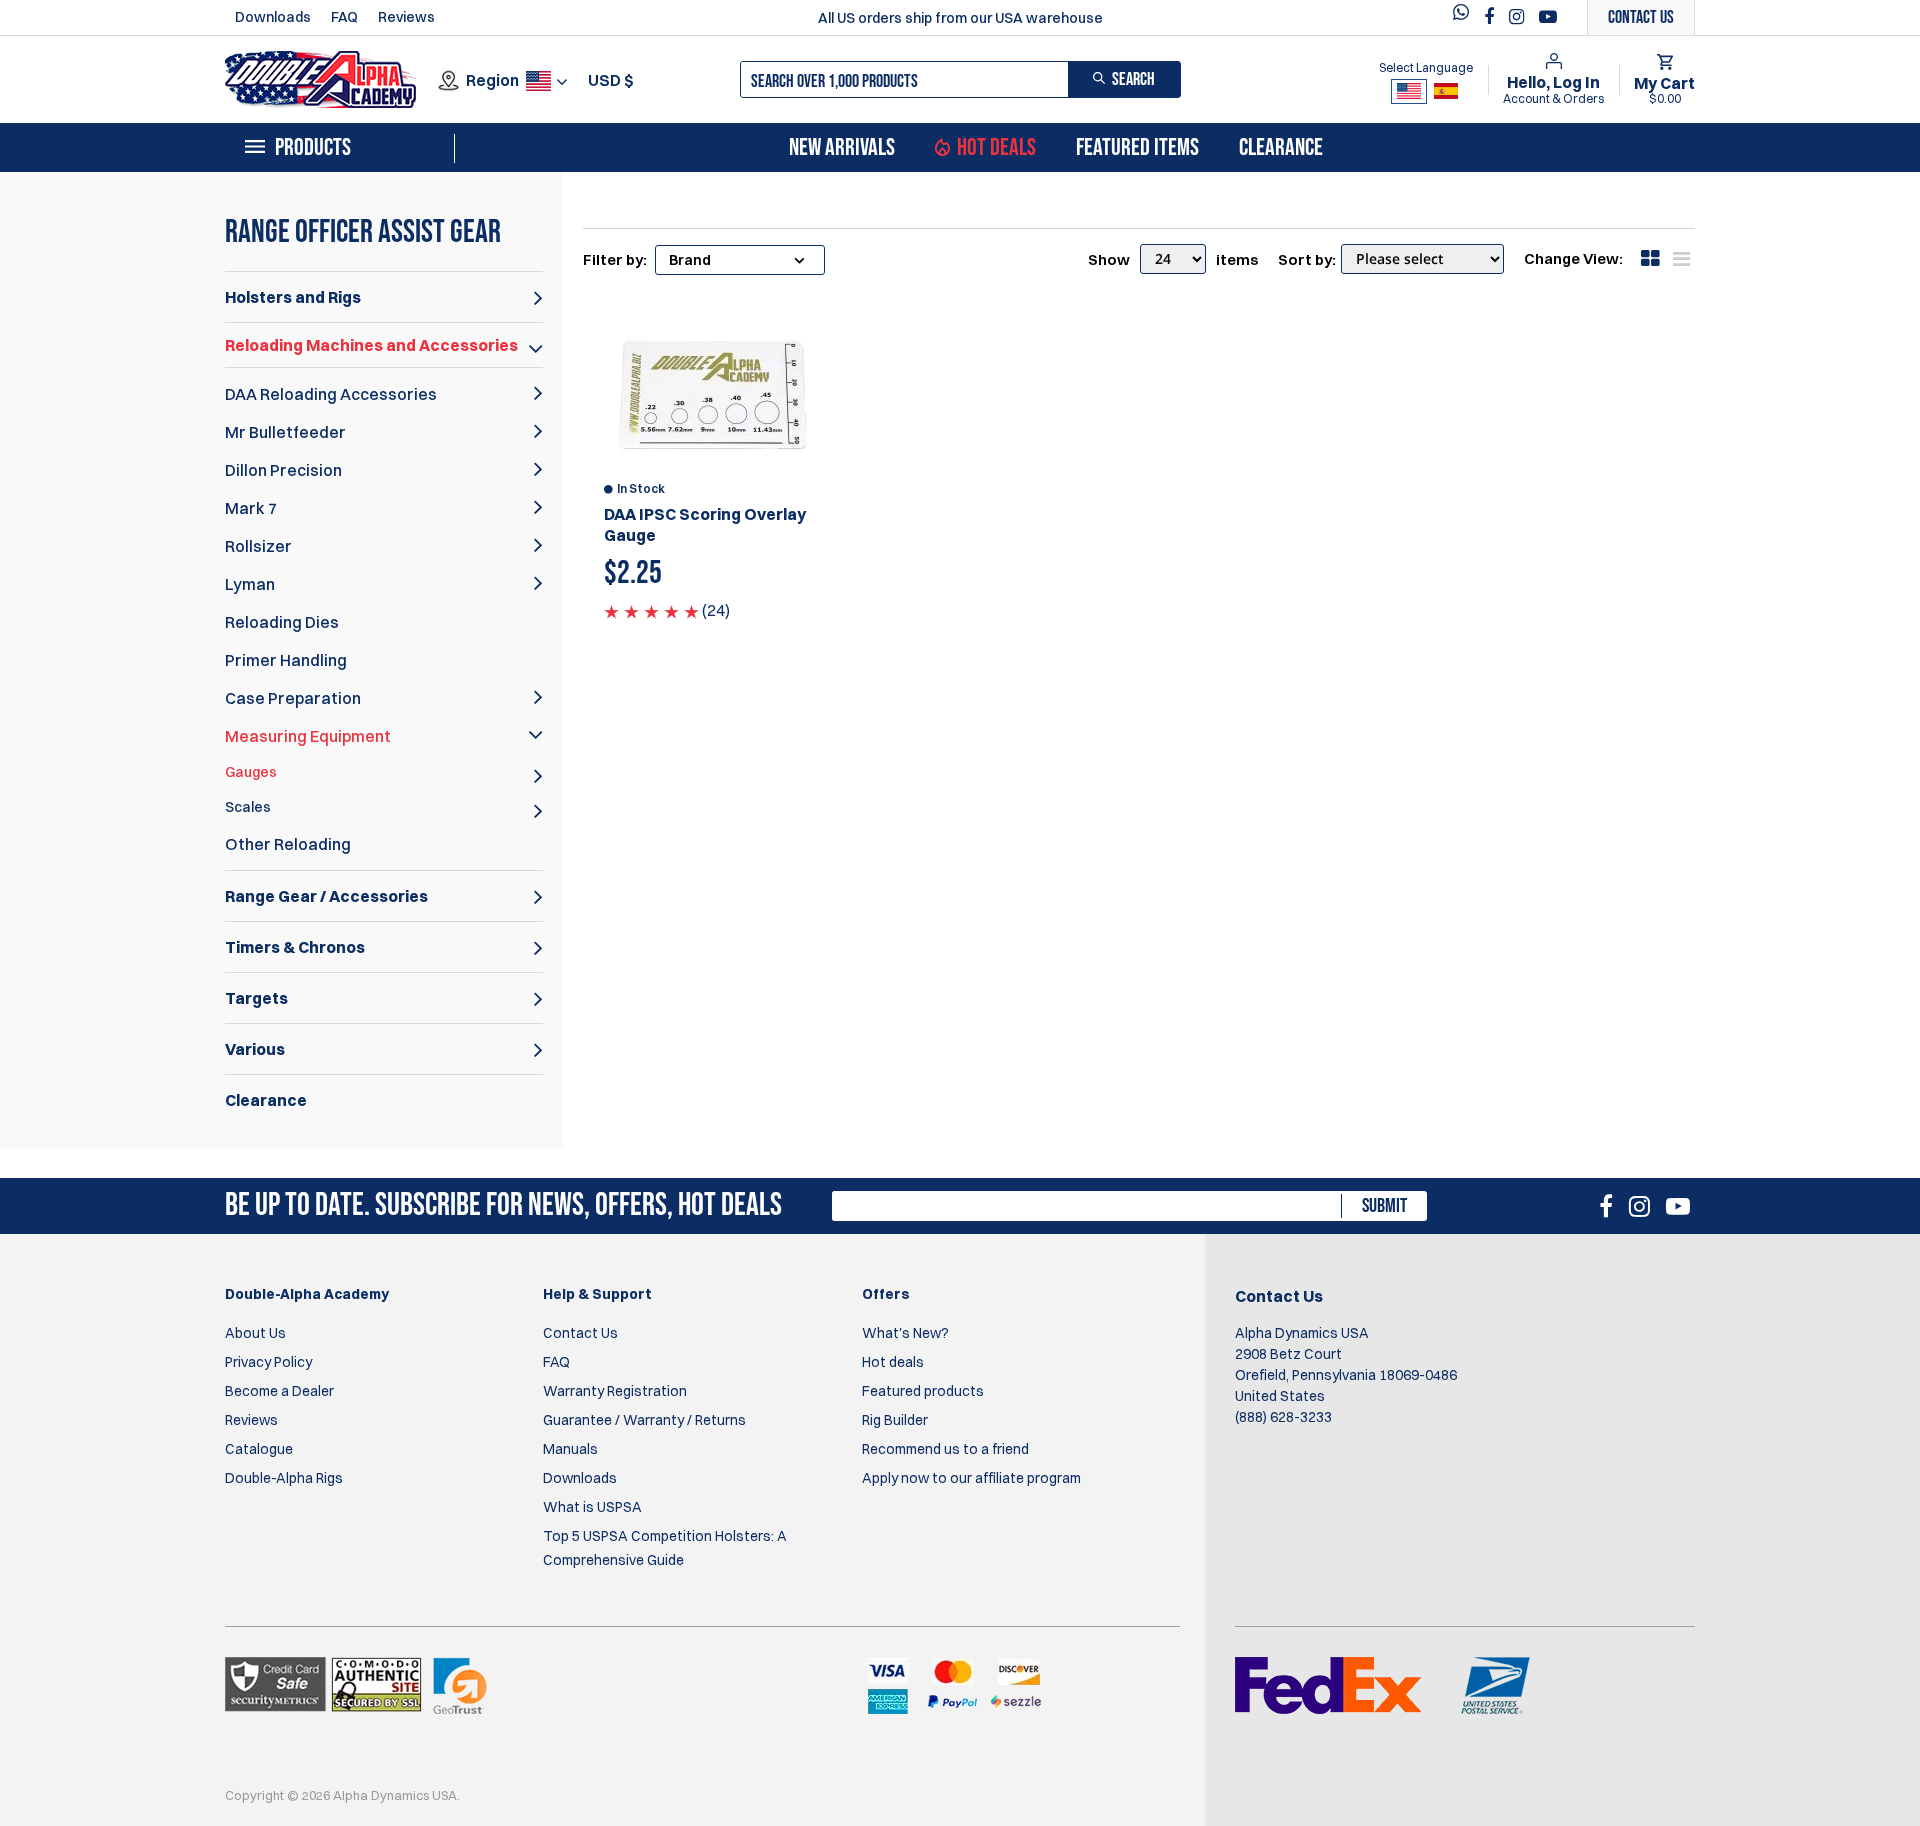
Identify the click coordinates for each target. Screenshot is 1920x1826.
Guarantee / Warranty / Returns (644, 1420)
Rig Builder (895, 1420)
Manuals (570, 1449)
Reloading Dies (282, 622)
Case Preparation (293, 698)
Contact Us (580, 1333)
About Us (255, 1333)
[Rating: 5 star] (651, 610)
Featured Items (1137, 148)
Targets (256, 998)
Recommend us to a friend (945, 1449)
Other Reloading (288, 844)
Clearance (1281, 148)
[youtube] (1548, 17)
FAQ (344, 17)
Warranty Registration (615, 1391)
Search (1133, 79)
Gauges (251, 772)
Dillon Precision (283, 470)
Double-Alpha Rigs (284, 1478)
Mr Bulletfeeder (285, 432)
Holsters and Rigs (293, 297)
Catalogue (259, 1449)
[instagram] (1519, 17)
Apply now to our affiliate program (971, 1478)
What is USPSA (592, 1507)
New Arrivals (842, 148)
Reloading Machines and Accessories (371, 345)
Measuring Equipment (308, 736)
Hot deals (893, 1362)
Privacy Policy (268, 1362)
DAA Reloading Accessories (331, 394)
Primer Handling (286, 660)
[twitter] (1466, 17)
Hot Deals (996, 148)
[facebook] (1491, 17)
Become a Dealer (279, 1391)
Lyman (250, 584)
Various (255, 1049)
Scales (248, 807)
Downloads (273, 17)
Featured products (923, 1391)
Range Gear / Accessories (326, 896)
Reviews (406, 17)
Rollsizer (258, 546)
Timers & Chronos (295, 947)
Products (313, 148)
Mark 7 (251, 508)
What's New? (905, 1333)
